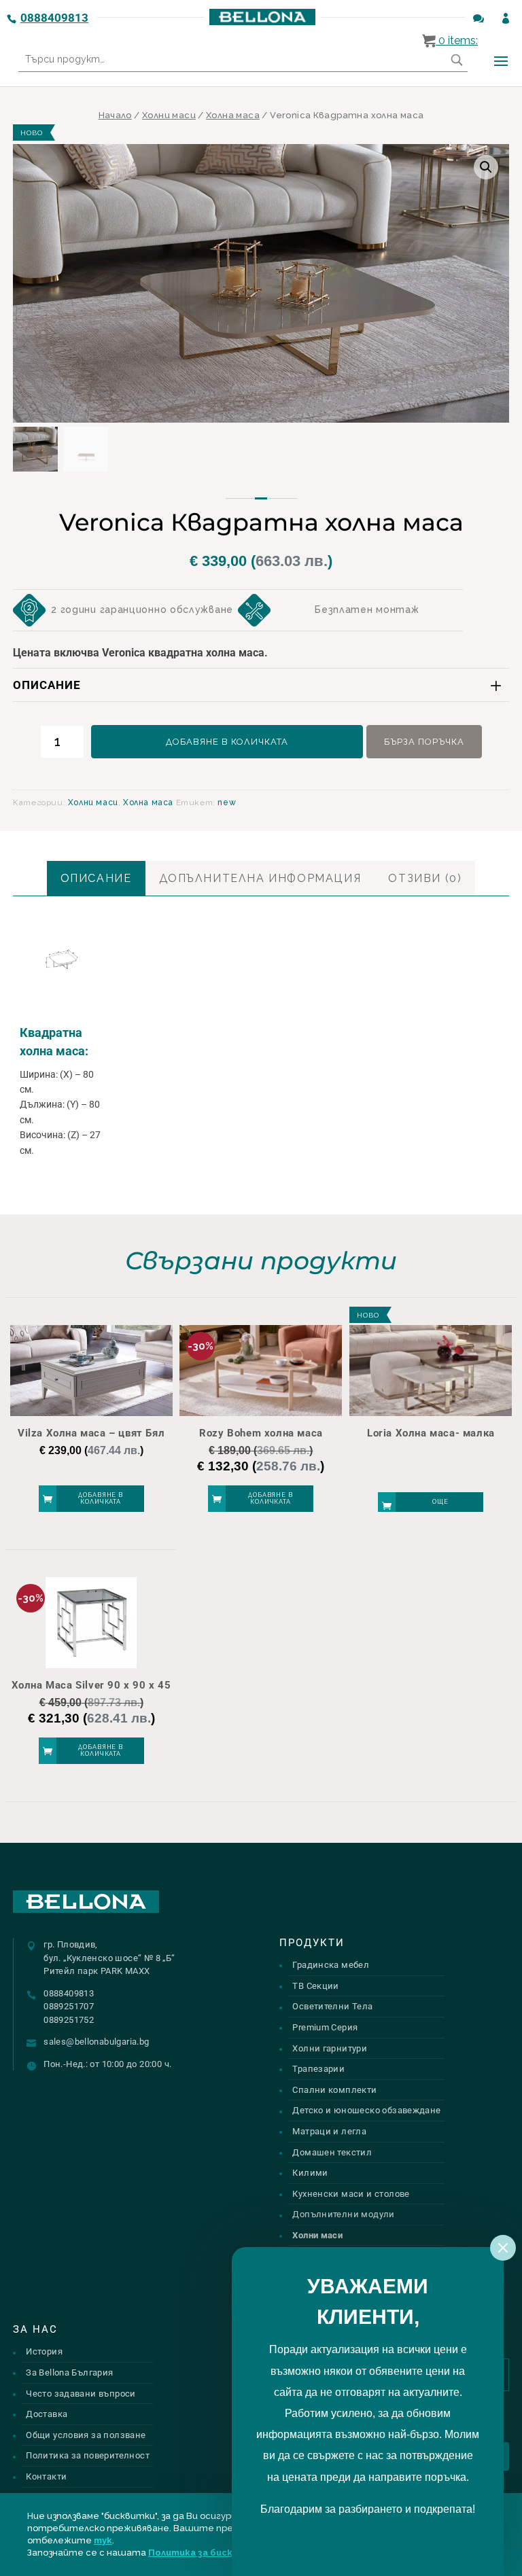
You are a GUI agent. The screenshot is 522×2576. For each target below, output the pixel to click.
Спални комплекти (334, 2090)
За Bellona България (69, 2372)
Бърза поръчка (424, 742)
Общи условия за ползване (86, 2435)
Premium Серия (325, 2027)
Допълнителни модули (343, 2214)
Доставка (47, 2414)
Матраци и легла (329, 2131)
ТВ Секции (316, 1986)
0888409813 (54, 18)
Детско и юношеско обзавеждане (366, 2110)
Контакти (46, 2476)
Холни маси (169, 115)
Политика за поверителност (88, 2455)
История (44, 2351)
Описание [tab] (96, 878)
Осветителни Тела (332, 2006)
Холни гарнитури (330, 2048)
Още (440, 1502)
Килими (310, 2173)
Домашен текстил (332, 2152)
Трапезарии (318, 2069)
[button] (486, 167)
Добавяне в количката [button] (101, 1499)
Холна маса (233, 115)
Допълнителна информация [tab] (260, 878)
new (227, 802)
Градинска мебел (331, 1965)
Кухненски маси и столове (351, 2194)
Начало (115, 115)
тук (103, 2540)
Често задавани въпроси (81, 2394)
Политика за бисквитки (205, 2553)
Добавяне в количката (227, 742)
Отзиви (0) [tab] (425, 878)
